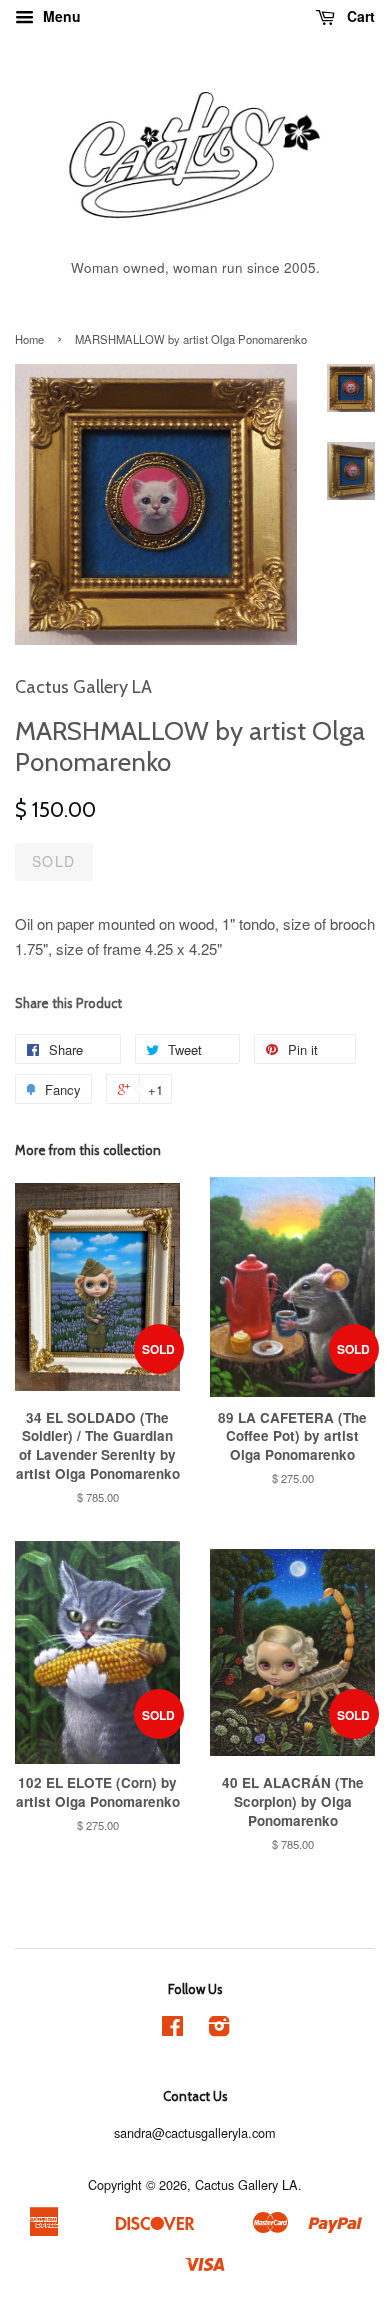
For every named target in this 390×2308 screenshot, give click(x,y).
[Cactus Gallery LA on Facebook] (172, 2029)
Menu (60, 16)
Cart (359, 16)
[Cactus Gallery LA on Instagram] (219, 2029)
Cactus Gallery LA (246, 2184)
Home (29, 339)
